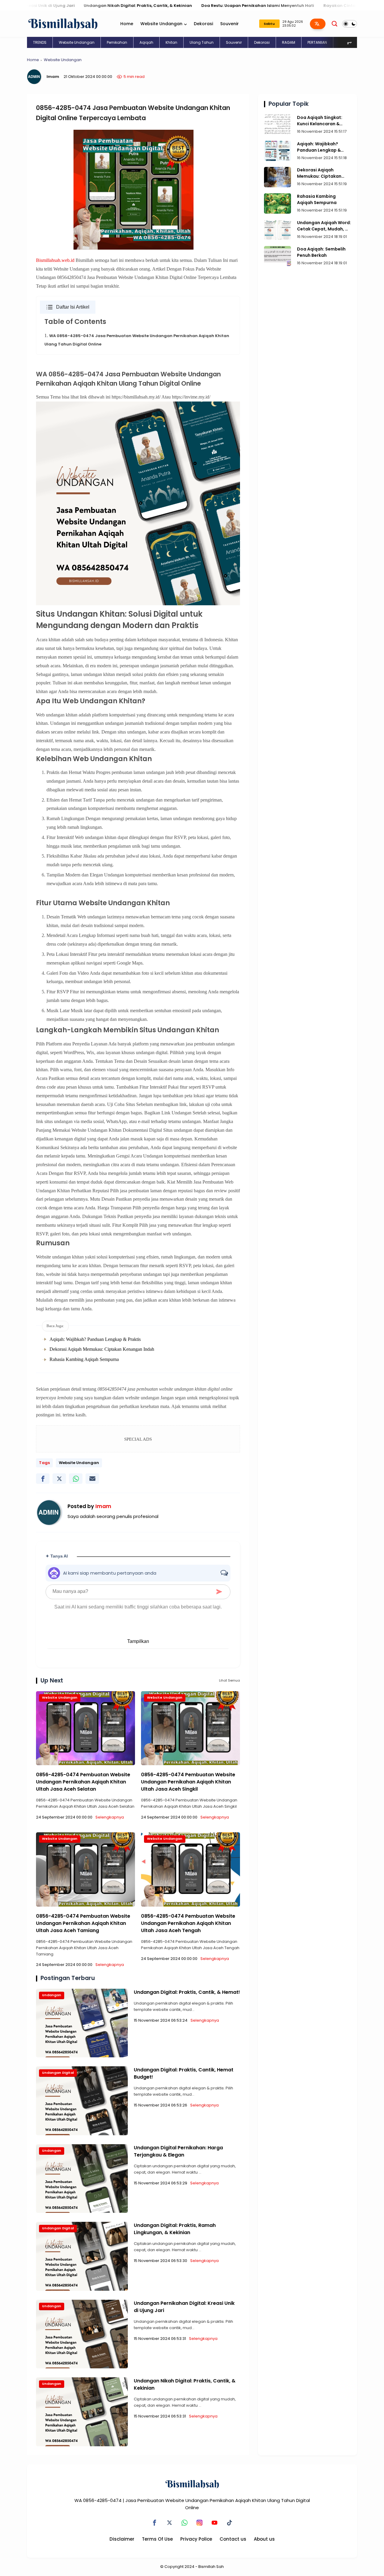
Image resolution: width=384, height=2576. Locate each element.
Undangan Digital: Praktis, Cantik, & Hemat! (187, 1992)
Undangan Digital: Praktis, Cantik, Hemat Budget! (184, 2073)
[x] (59, 1479)
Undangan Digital (58, 2073)
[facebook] (43, 1479)
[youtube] (214, 2523)
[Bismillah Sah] (63, 23)
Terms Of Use (157, 2539)
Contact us (233, 2539)
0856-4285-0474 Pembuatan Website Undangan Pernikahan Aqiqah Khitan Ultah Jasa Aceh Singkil (188, 1782)
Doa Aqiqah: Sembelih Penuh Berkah (321, 252)
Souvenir (229, 24)
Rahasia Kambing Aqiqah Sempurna (84, 1359)
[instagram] (199, 2523)
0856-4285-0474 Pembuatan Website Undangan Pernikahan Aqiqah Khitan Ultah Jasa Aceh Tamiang (83, 1923)
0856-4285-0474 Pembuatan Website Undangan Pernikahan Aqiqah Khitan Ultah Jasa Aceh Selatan (83, 1782)
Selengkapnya (110, 1817)
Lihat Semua (229, 1680)
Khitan (171, 42)
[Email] (92, 1479)
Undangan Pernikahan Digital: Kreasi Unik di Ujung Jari (184, 2307)
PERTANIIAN (317, 42)
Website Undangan (161, 24)
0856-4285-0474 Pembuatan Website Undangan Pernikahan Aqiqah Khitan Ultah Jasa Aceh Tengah (188, 1923)
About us (264, 2539)
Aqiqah (146, 42)
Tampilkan (138, 1641)
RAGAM (289, 42)
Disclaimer (122, 2539)
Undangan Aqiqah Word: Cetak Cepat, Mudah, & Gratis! (324, 226)
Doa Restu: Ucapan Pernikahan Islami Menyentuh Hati (198, 6)
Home (127, 24)
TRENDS (40, 42)
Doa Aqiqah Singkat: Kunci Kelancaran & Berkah (320, 121)
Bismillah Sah (211, 2567)
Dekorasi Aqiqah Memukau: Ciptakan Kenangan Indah (102, 1349)
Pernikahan (117, 42)
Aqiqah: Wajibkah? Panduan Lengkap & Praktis (95, 1339)
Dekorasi (203, 24)
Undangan (52, 1995)
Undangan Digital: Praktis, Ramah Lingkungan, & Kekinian (175, 2229)
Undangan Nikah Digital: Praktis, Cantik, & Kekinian (79, 6)
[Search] (334, 24)
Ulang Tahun (202, 42)
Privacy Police (196, 2539)
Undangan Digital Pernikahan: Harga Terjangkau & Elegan (178, 2151)
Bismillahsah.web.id (55, 260)
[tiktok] (229, 2523)
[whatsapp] (76, 1479)
